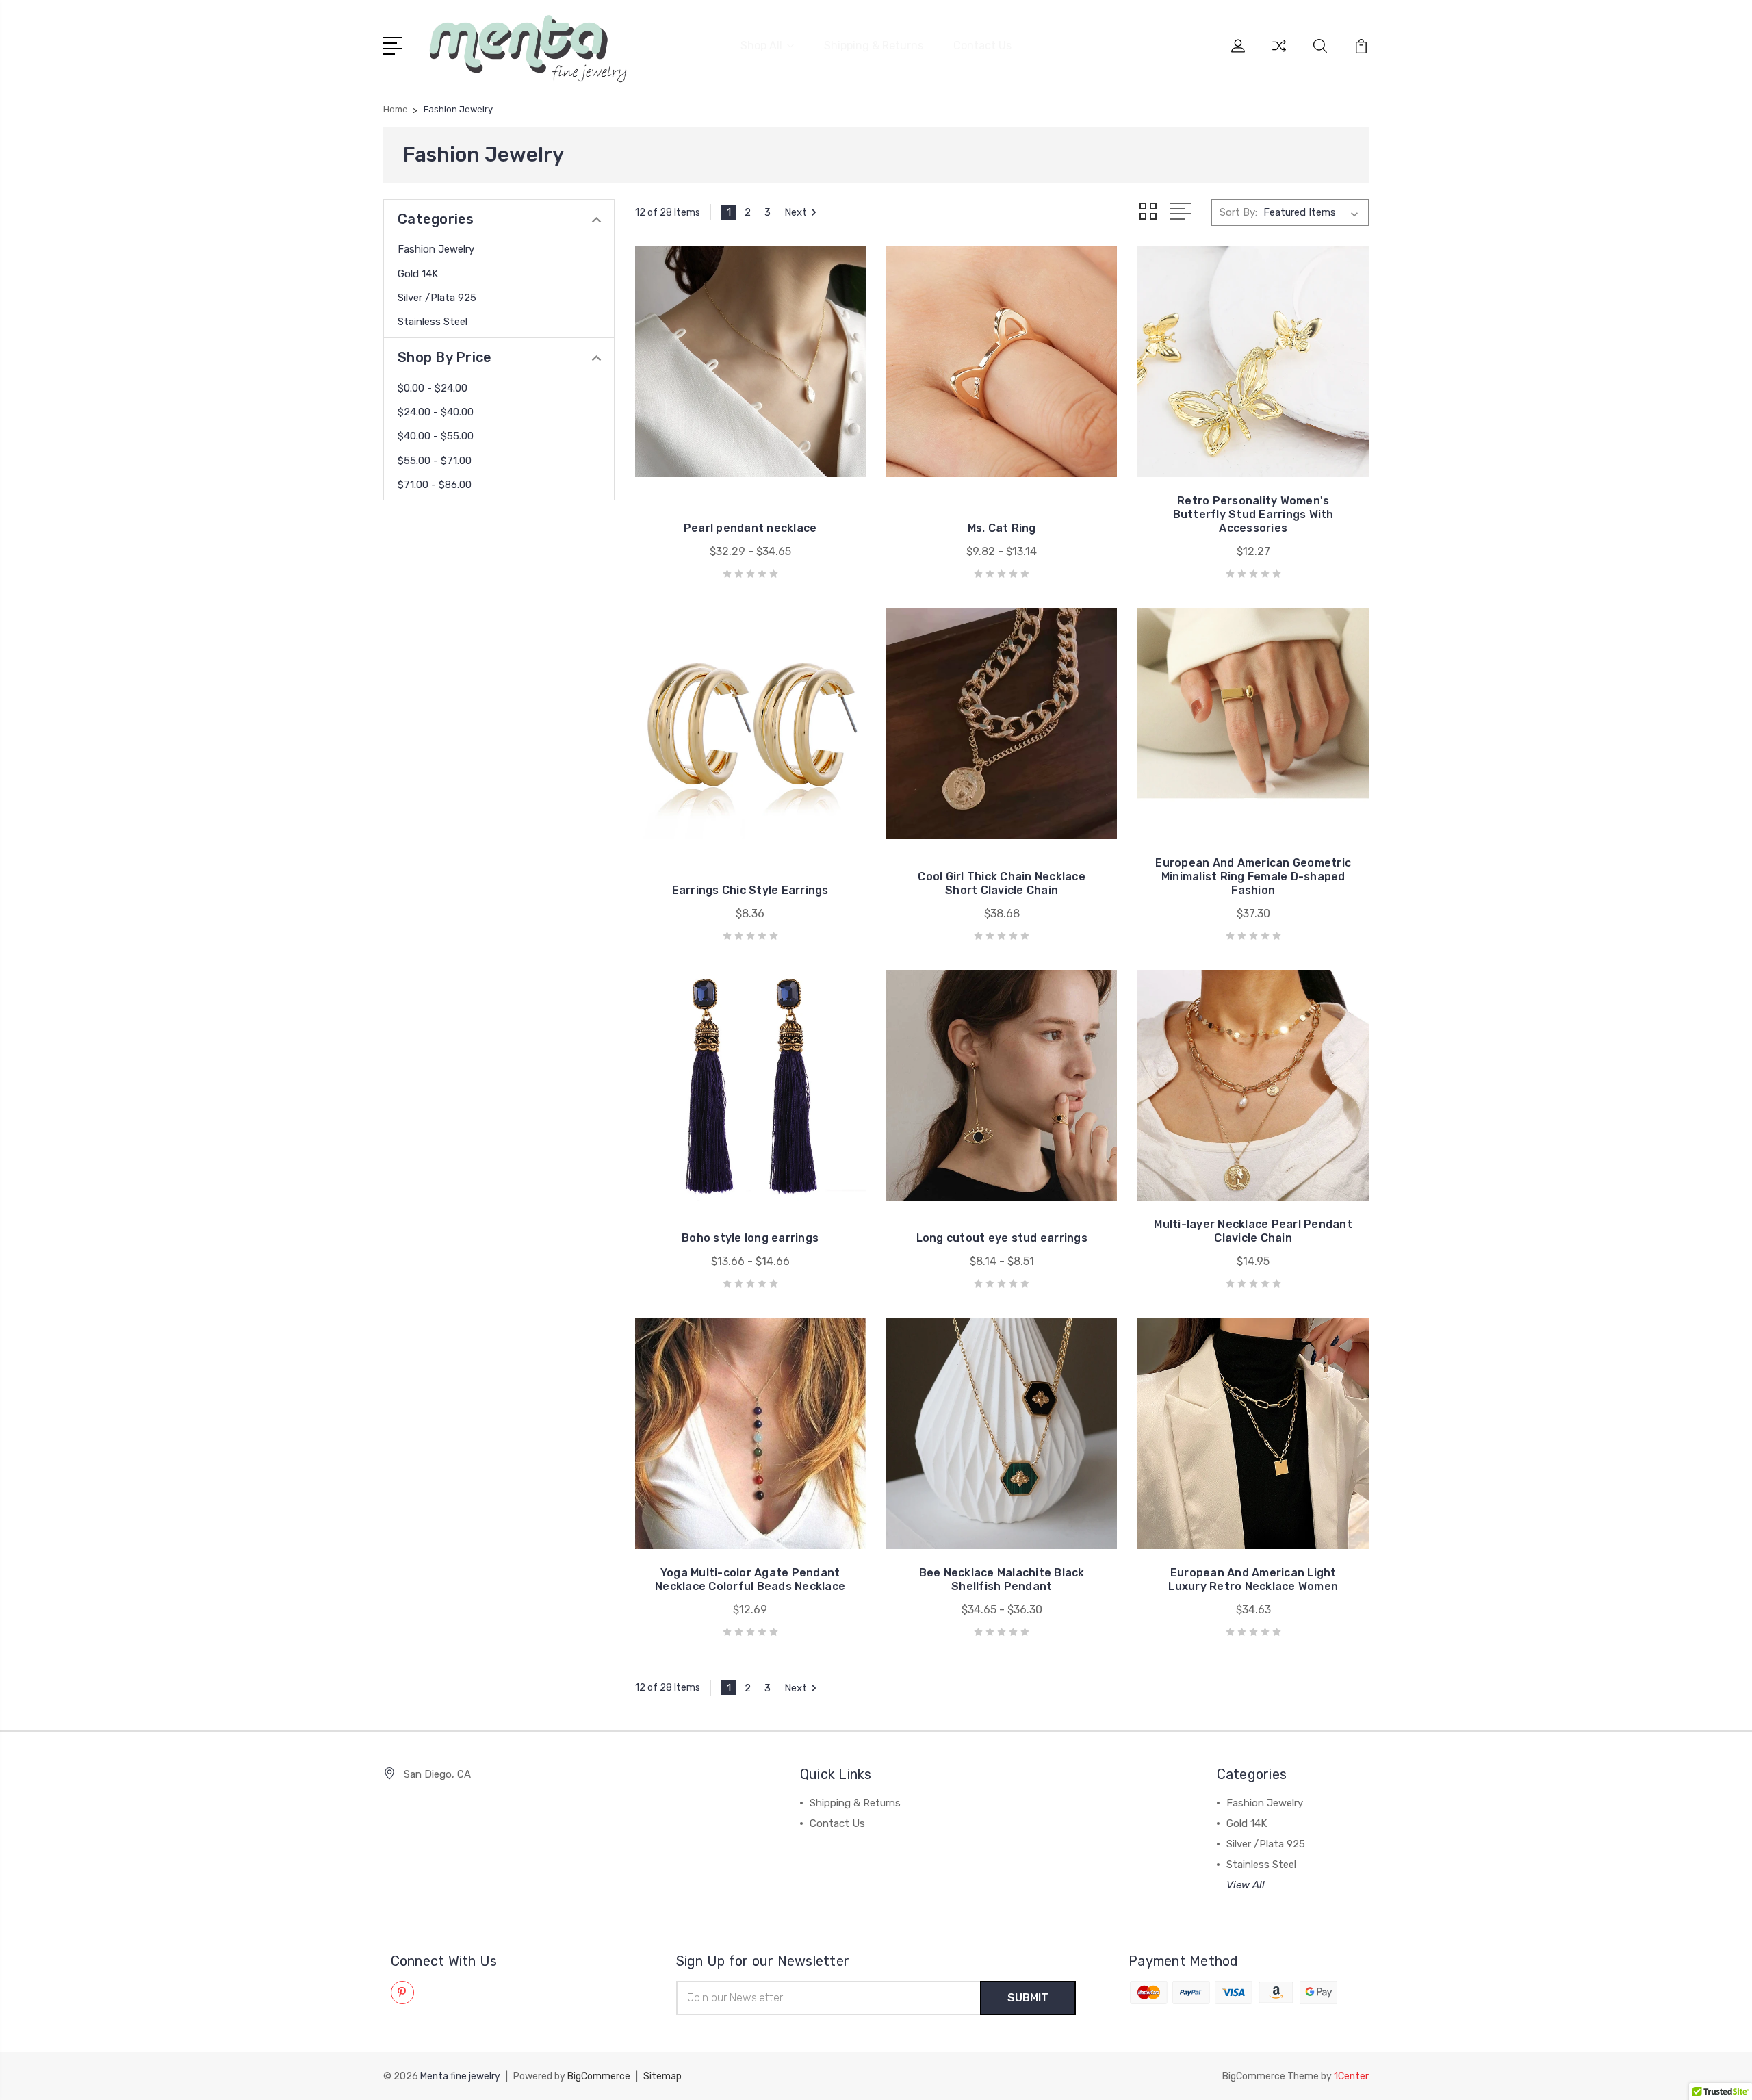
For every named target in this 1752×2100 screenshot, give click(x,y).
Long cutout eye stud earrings (1002, 1238)
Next (796, 212)
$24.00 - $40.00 (436, 412)
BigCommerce (599, 2076)
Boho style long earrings (750, 1238)
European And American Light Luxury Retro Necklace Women (1253, 1579)
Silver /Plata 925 (437, 298)
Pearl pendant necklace (750, 528)
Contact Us (982, 46)
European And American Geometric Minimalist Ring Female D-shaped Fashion (1253, 876)
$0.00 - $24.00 (433, 388)
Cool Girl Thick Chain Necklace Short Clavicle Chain (1002, 883)
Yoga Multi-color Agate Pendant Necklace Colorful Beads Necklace (750, 1579)
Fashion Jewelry (436, 249)
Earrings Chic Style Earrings (750, 890)
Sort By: (1238, 212)
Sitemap (662, 2076)
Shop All (761, 46)
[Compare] (1279, 54)
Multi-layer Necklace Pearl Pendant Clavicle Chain (1253, 1231)
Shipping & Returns (874, 46)
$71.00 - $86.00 (435, 485)
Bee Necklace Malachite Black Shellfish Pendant (1002, 1579)
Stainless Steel (433, 322)
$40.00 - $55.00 (436, 436)
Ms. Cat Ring (1002, 528)
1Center (1351, 2076)
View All (1246, 1885)
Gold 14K (418, 274)
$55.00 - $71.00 (435, 461)
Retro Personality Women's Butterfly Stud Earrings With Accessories (1253, 514)
